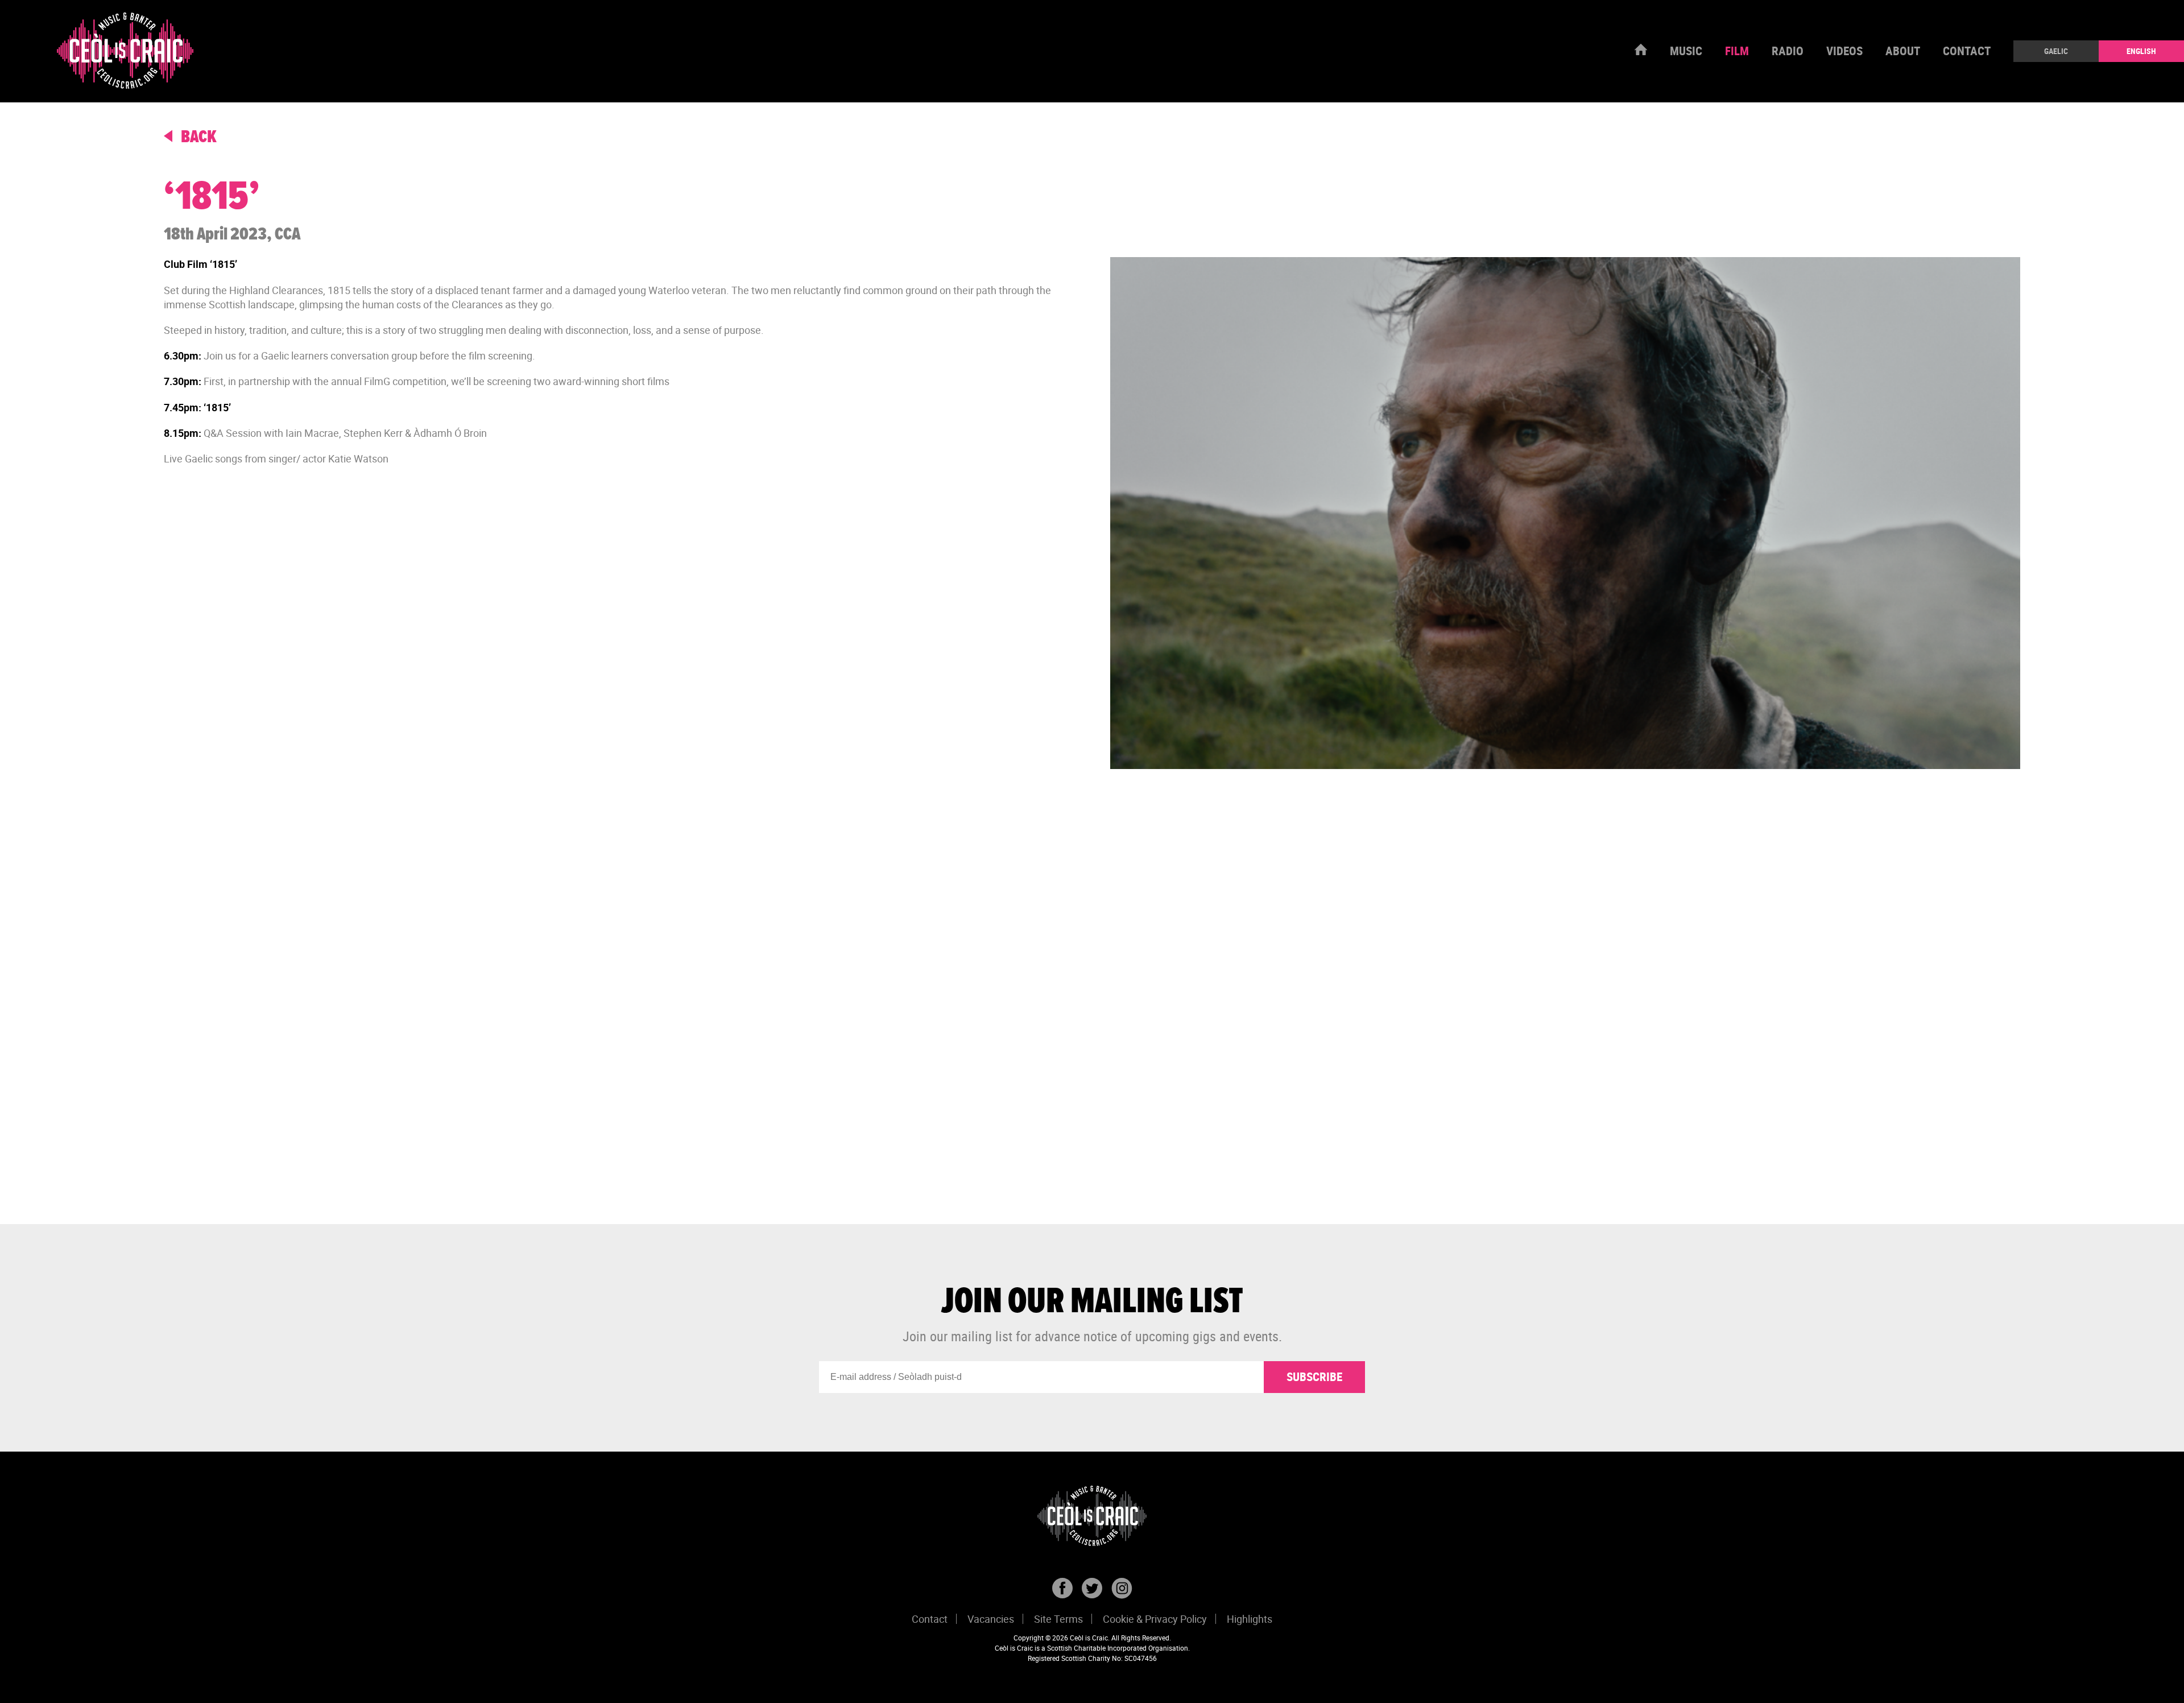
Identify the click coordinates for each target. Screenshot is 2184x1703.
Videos (1844, 51)
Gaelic (2056, 51)
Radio (1788, 51)
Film (1737, 51)
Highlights (1250, 1619)
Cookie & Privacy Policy (1155, 1619)
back (197, 137)
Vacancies (991, 1619)
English (2141, 51)
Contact (1967, 51)
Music (1686, 51)
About (1903, 51)
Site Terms (1058, 1619)
